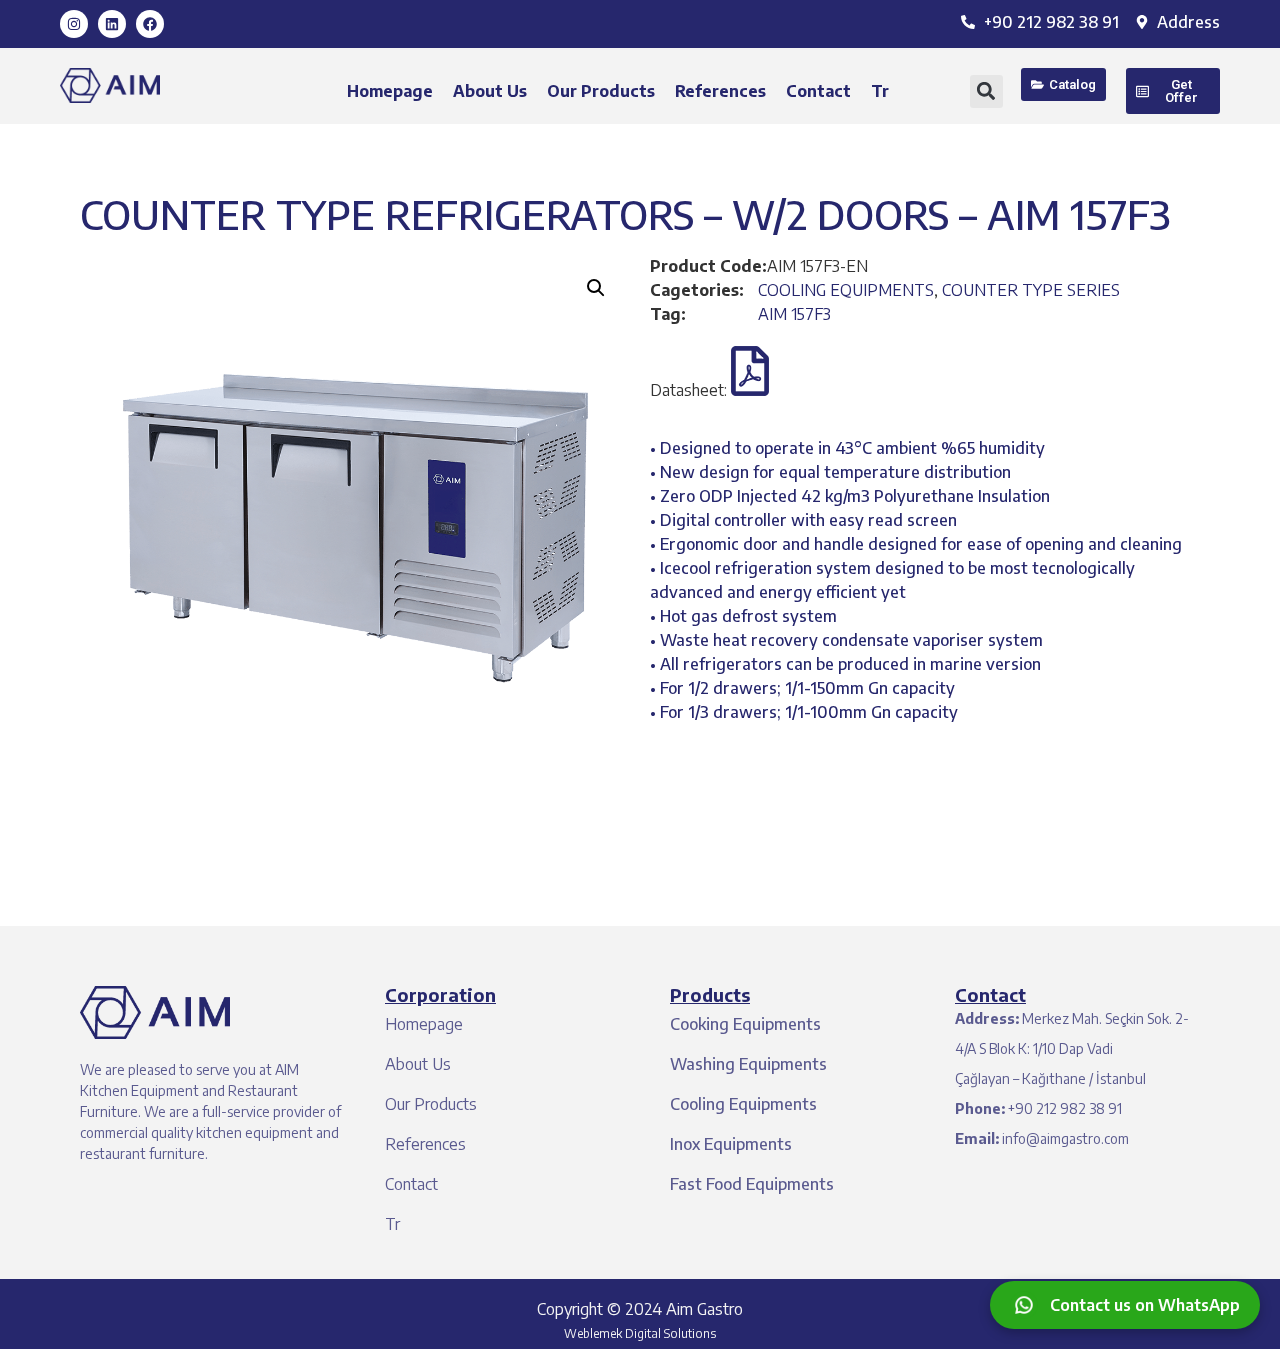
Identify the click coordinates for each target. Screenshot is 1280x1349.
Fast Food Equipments (752, 1184)
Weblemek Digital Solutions (640, 1333)
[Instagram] (74, 24)
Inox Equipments (731, 1144)
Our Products (601, 91)
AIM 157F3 (794, 314)
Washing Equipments (748, 1064)
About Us (490, 91)
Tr (880, 91)
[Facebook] (150, 24)
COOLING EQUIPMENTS (846, 290)
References (720, 91)
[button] (986, 91)
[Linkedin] (112, 24)
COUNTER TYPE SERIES (1031, 290)
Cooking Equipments (745, 1024)
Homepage (390, 91)
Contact (818, 91)
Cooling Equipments (743, 1104)
